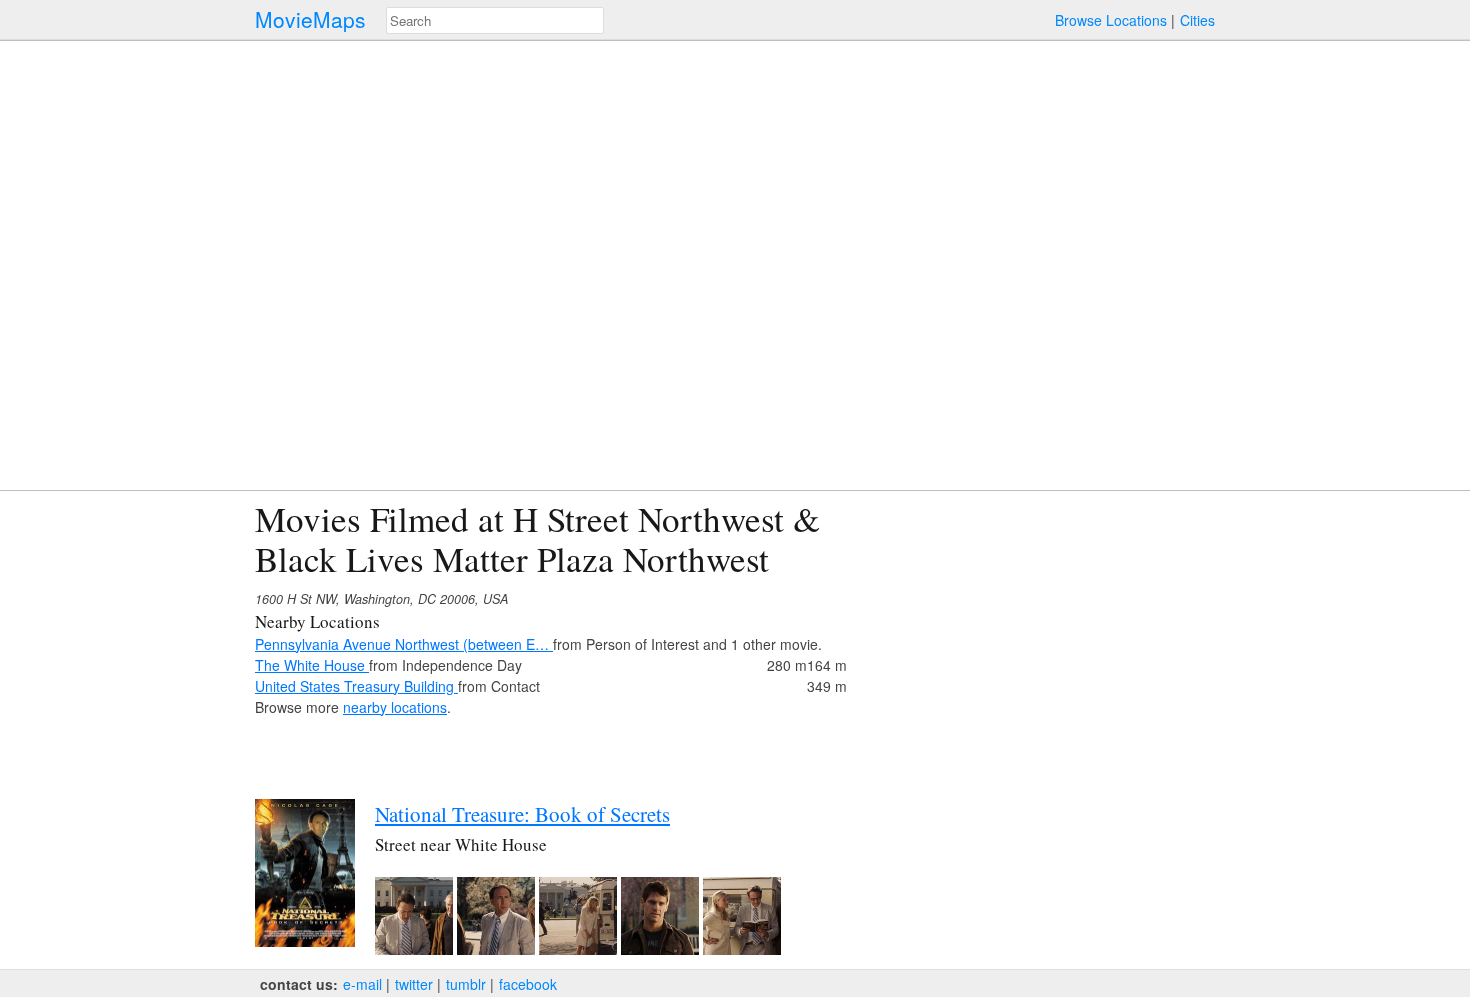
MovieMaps (310, 19)
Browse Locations (1111, 20)
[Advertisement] (1041, 639)
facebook (528, 984)
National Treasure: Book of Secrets (522, 814)
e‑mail (362, 984)
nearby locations (395, 707)
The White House (312, 665)
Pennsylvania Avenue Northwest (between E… (404, 644)
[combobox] (495, 20)
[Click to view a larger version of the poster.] (305, 941)
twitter (414, 984)
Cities (1197, 20)
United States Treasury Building (356, 686)
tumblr (466, 984)
